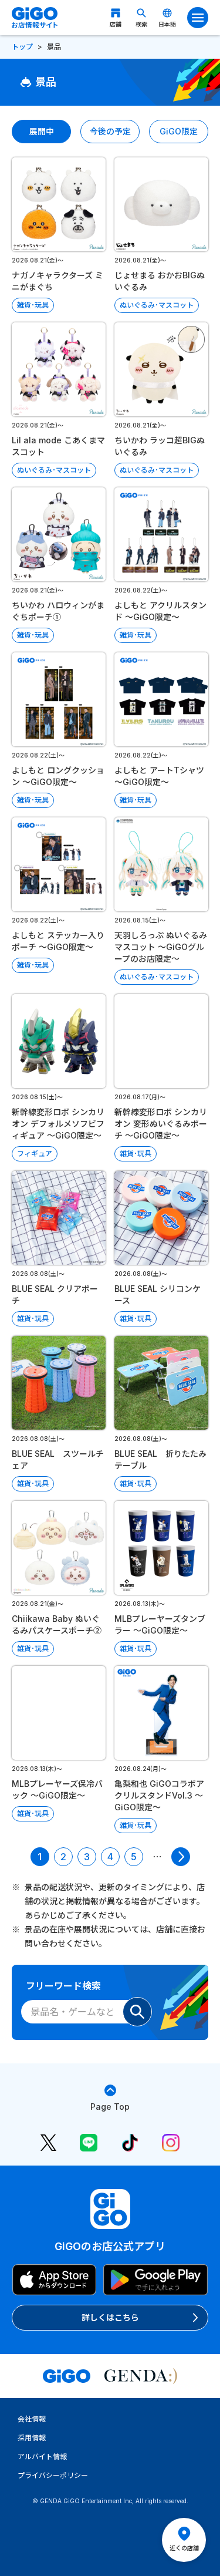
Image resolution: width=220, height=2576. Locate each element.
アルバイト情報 (42, 2457)
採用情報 (32, 2438)
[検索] (137, 2012)
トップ (22, 47)
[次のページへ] (181, 1857)
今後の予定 (110, 131)
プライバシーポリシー (53, 2475)
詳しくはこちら (110, 2317)
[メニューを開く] (198, 18)
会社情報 (32, 2419)
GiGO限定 (179, 131)
